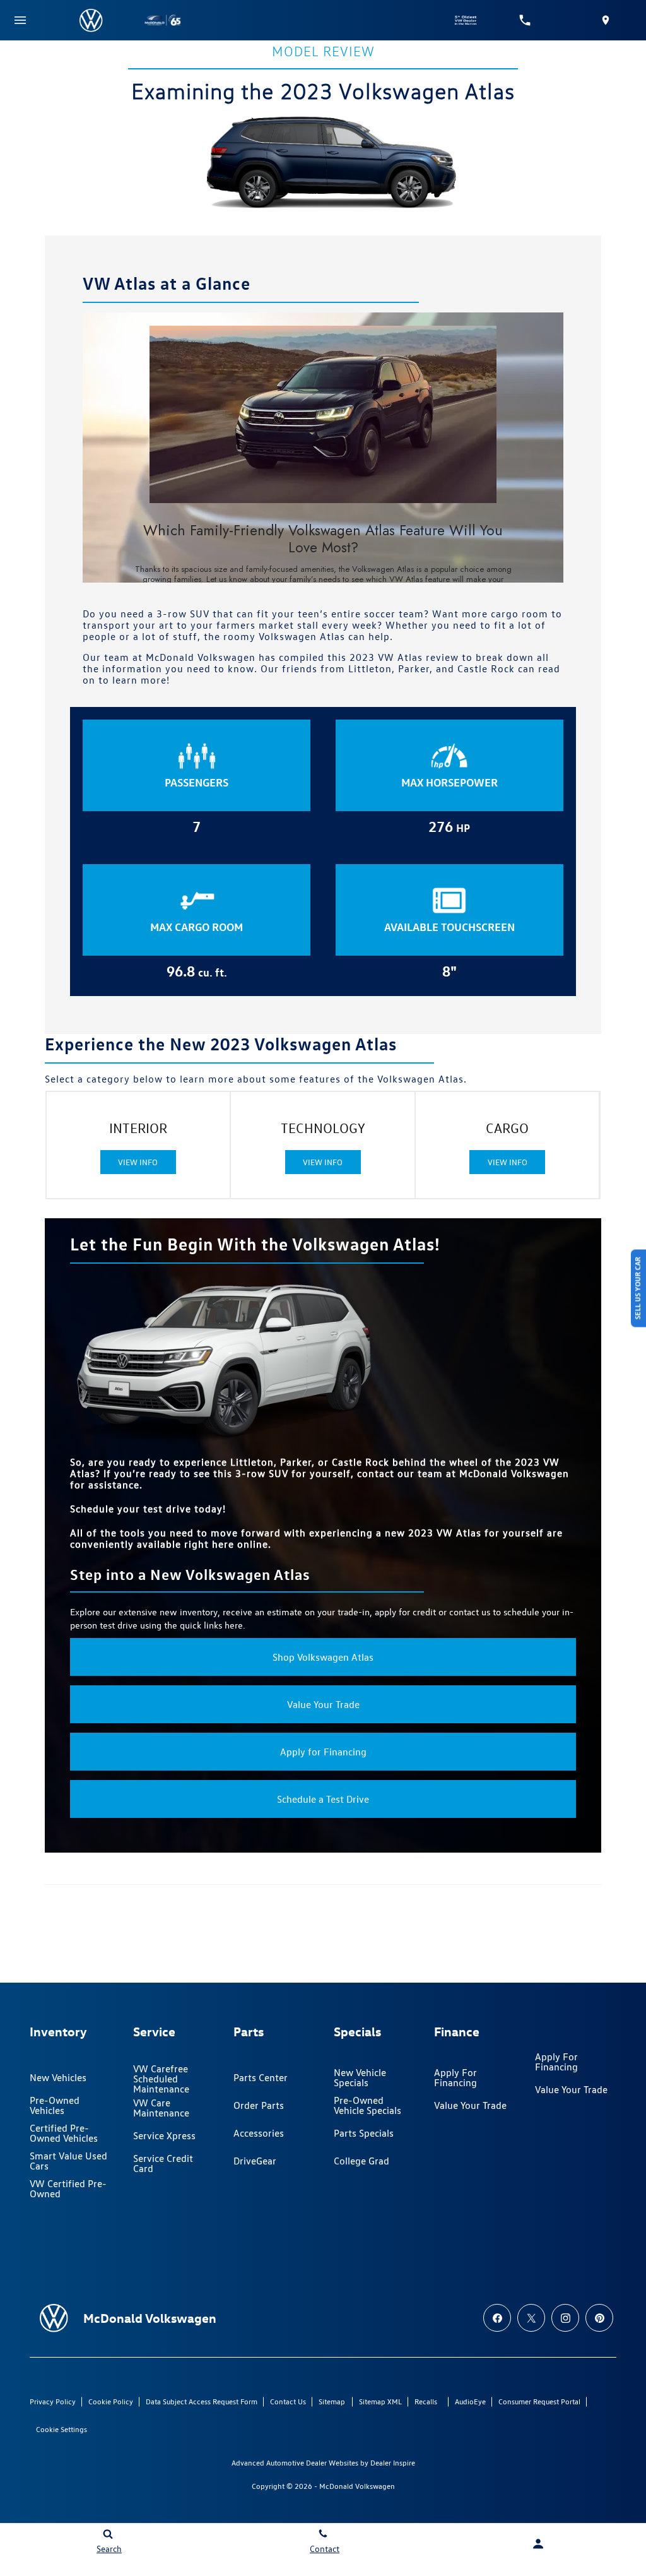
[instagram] (565, 2318)
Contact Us (288, 2401)
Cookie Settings (62, 2429)
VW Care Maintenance (161, 2108)
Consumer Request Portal (539, 2401)
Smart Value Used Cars (68, 2161)
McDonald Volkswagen (357, 2486)
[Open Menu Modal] (20, 20)
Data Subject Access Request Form (202, 2401)
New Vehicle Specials (360, 2078)
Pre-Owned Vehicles (55, 2105)
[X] (531, 2318)
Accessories (259, 2133)
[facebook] (497, 2318)
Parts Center (261, 2078)
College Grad (361, 2161)
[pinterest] (599, 2318)
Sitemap (332, 2401)
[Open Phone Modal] (525, 20)
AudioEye (470, 2401)
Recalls (426, 2401)
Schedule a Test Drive (323, 1799)
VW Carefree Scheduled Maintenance (161, 2079)
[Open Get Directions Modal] (606, 20)
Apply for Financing (323, 1752)
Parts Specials (364, 2133)
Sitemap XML (380, 2401)
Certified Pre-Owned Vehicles (64, 2133)
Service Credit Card (163, 2163)
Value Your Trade (323, 1704)
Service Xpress (164, 2136)
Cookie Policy (111, 2401)
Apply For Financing (455, 2078)
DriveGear (255, 2161)
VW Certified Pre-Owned (68, 2189)
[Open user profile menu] (538, 2544)
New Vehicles (58, 2078)
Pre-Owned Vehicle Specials (367, 2105)
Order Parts (259, 2105)
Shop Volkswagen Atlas (323, 1657)
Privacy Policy (53, 2401)
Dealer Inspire (393, 2463)
